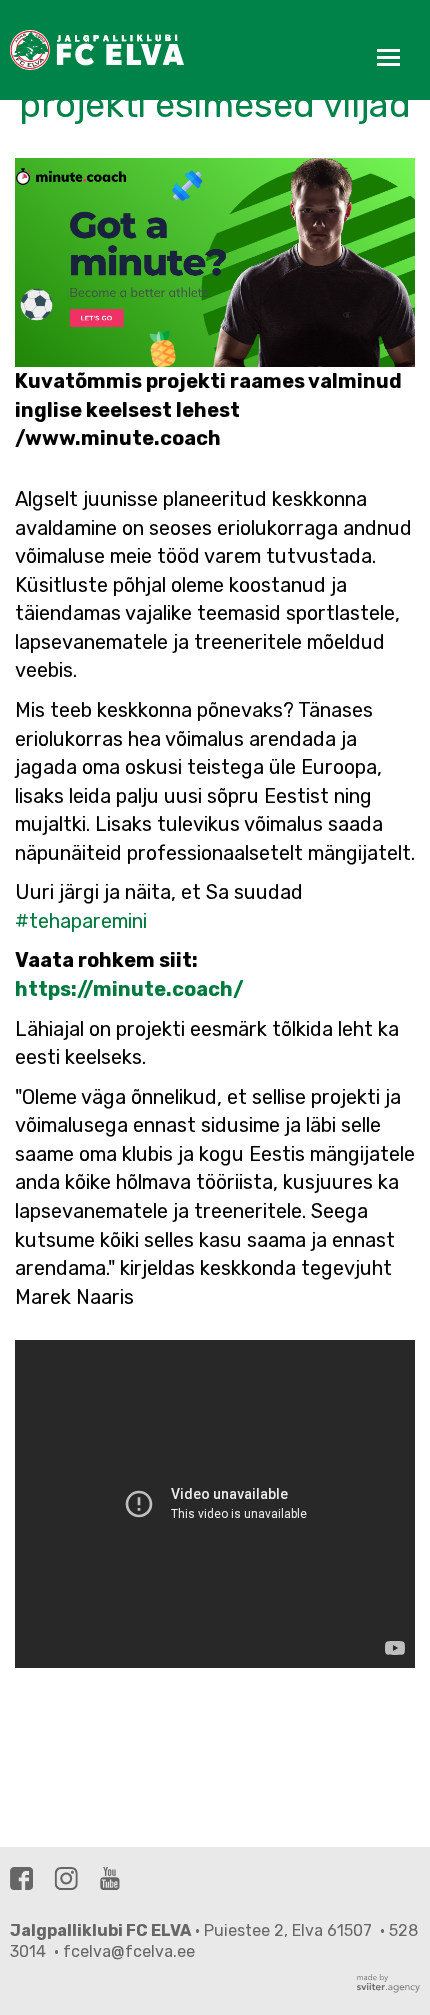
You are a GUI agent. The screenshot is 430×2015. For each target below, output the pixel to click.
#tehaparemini (81, 921)
